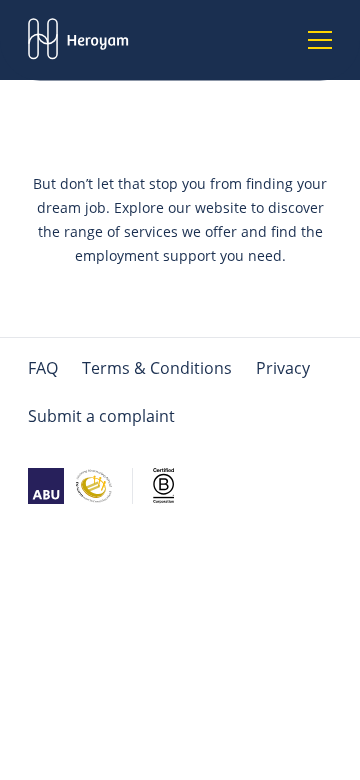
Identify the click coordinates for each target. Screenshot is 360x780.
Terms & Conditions (157, 368)
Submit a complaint (101, 416)
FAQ (43, 368)
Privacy (283, 368)
